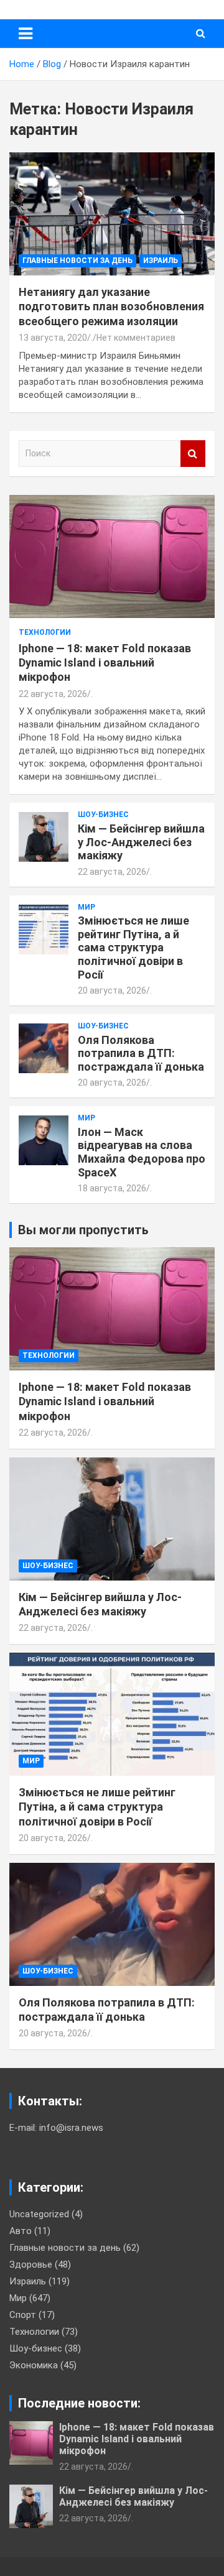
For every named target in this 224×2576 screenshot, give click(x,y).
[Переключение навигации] (26, 34)
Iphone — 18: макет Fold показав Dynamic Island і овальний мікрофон (105, 663)
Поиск (193, 454)
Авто (21, 2231)
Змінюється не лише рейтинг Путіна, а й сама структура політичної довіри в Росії (133, 947)
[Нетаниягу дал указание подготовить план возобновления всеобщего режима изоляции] (112, 214)
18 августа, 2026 (112, 1188)
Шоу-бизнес (103, 815)
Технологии (45, 632)
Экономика (34, 2365)
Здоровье (31, 2264)
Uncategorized (39, 2214)
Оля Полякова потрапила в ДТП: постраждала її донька (141, 1053)
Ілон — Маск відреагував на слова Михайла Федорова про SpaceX (142, 1152)
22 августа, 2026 (53, 694)
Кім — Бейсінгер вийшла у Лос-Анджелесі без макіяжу (141, 842)
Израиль (161, 261)
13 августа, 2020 (53, 338)
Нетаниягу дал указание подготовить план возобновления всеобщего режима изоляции (111, 307)
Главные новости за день (77, 261)
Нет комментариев (136, 338)
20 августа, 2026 (112, 990)
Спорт (23, 2315)
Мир (86, 907)
